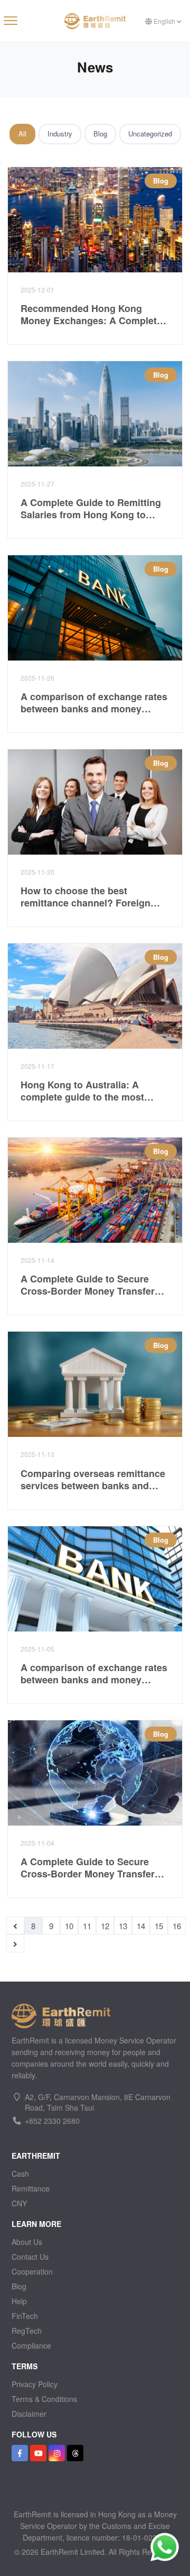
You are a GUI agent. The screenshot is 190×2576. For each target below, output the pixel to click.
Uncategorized (150, 134)
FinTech (25, 2316)
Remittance (31, 2188)
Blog (100, 134)
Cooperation (32, 2271)
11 (87, 1926)
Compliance (31, 2345)
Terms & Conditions (44, 2399)
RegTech (27, 2331)
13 (123, 1926)
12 (105, 1926)
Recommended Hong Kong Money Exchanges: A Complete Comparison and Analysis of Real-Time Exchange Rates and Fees (91, 314)
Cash (20, 2174)
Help (19, 2301)
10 (69, 1926)
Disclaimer (29, 2414)
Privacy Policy (35, 2384)
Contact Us (30, 2257)
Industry (60, 134)
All (22, 134)
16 (177, 1926)
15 (159, 1926)
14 (141, 1926)
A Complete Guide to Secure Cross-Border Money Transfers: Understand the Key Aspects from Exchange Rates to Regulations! (92, 1285)
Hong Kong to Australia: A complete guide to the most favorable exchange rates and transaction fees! (87, 1091)
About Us (27, 2242)
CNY (19, 2203)
